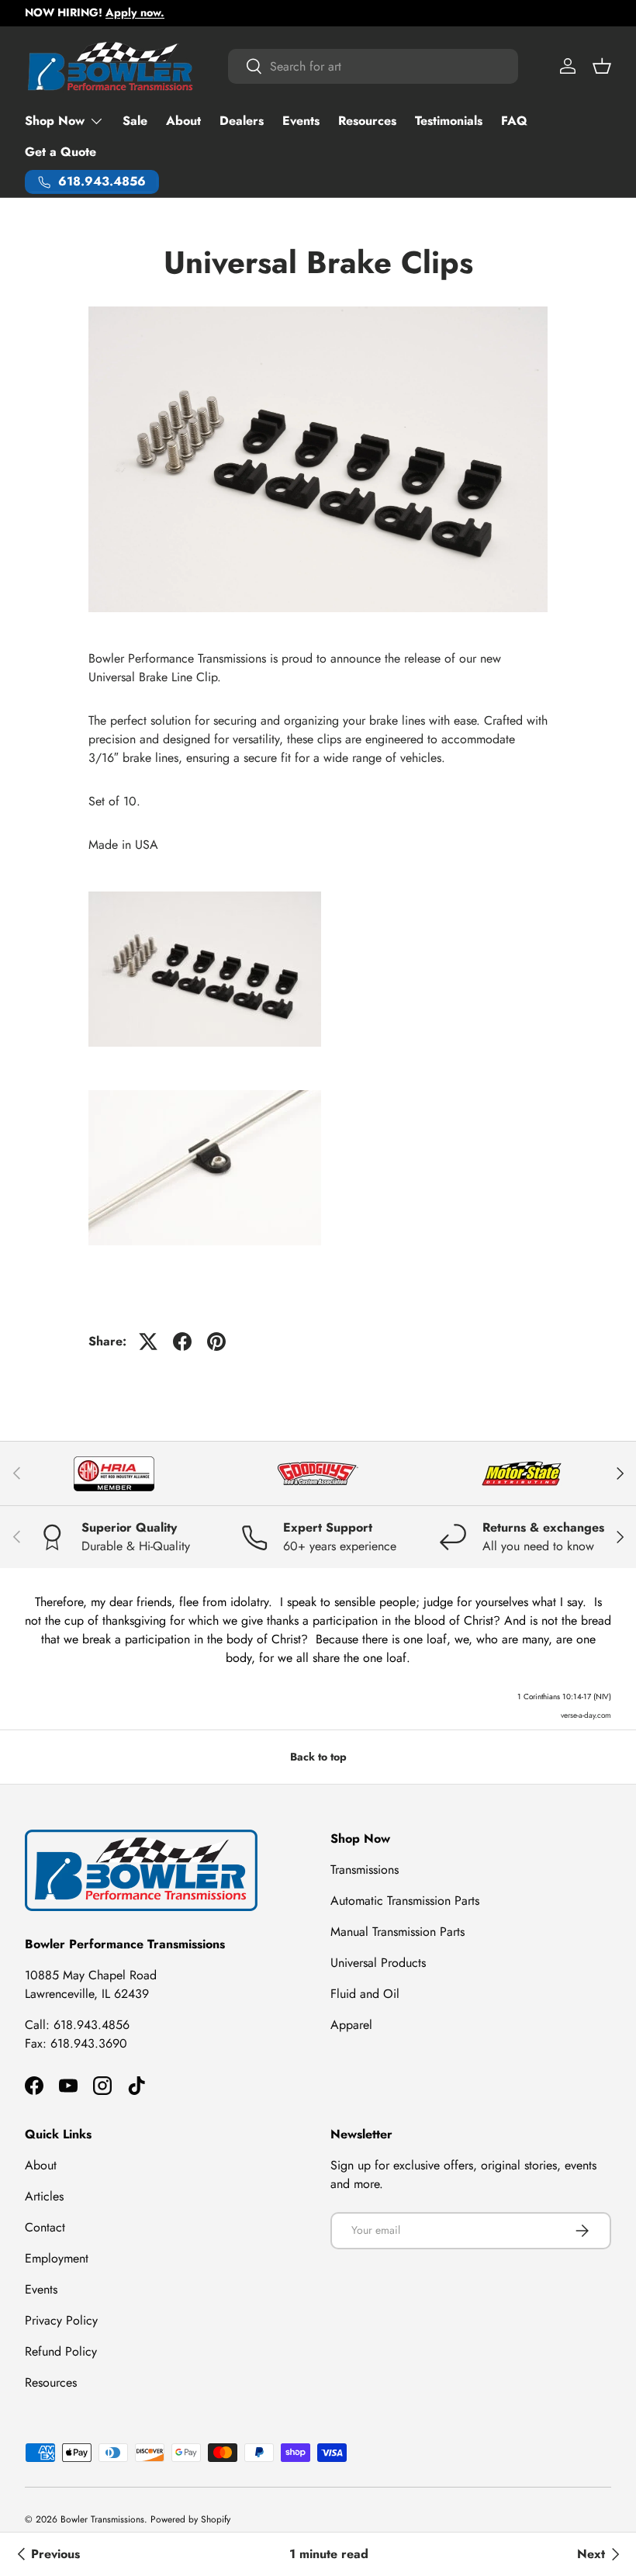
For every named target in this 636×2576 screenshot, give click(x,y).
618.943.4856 (92, 2025)
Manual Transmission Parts (397, 1932)
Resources (367, 121)
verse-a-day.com (586, 1715)
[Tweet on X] (148, 1342)
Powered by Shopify (190, 2519)
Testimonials (449, 121)
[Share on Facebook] (182, 1342)
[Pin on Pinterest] (216, 1342)
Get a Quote (60, 152)
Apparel (351, 2025)
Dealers (242, 121)
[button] (602, 66)
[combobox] (373, 66)
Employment (57, 2258)
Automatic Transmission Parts (405, 1901)
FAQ (514, 121)
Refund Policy (61, 2351)
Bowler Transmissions (102, 2519)
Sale (135, 121)
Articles (44, 2196)
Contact (45, 2227)
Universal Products (378, 1963)
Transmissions (365, 1870)
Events (301, 121)
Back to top (318, 1757)
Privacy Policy (61, 2320)
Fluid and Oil (365, 1994)
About (183, 121)
